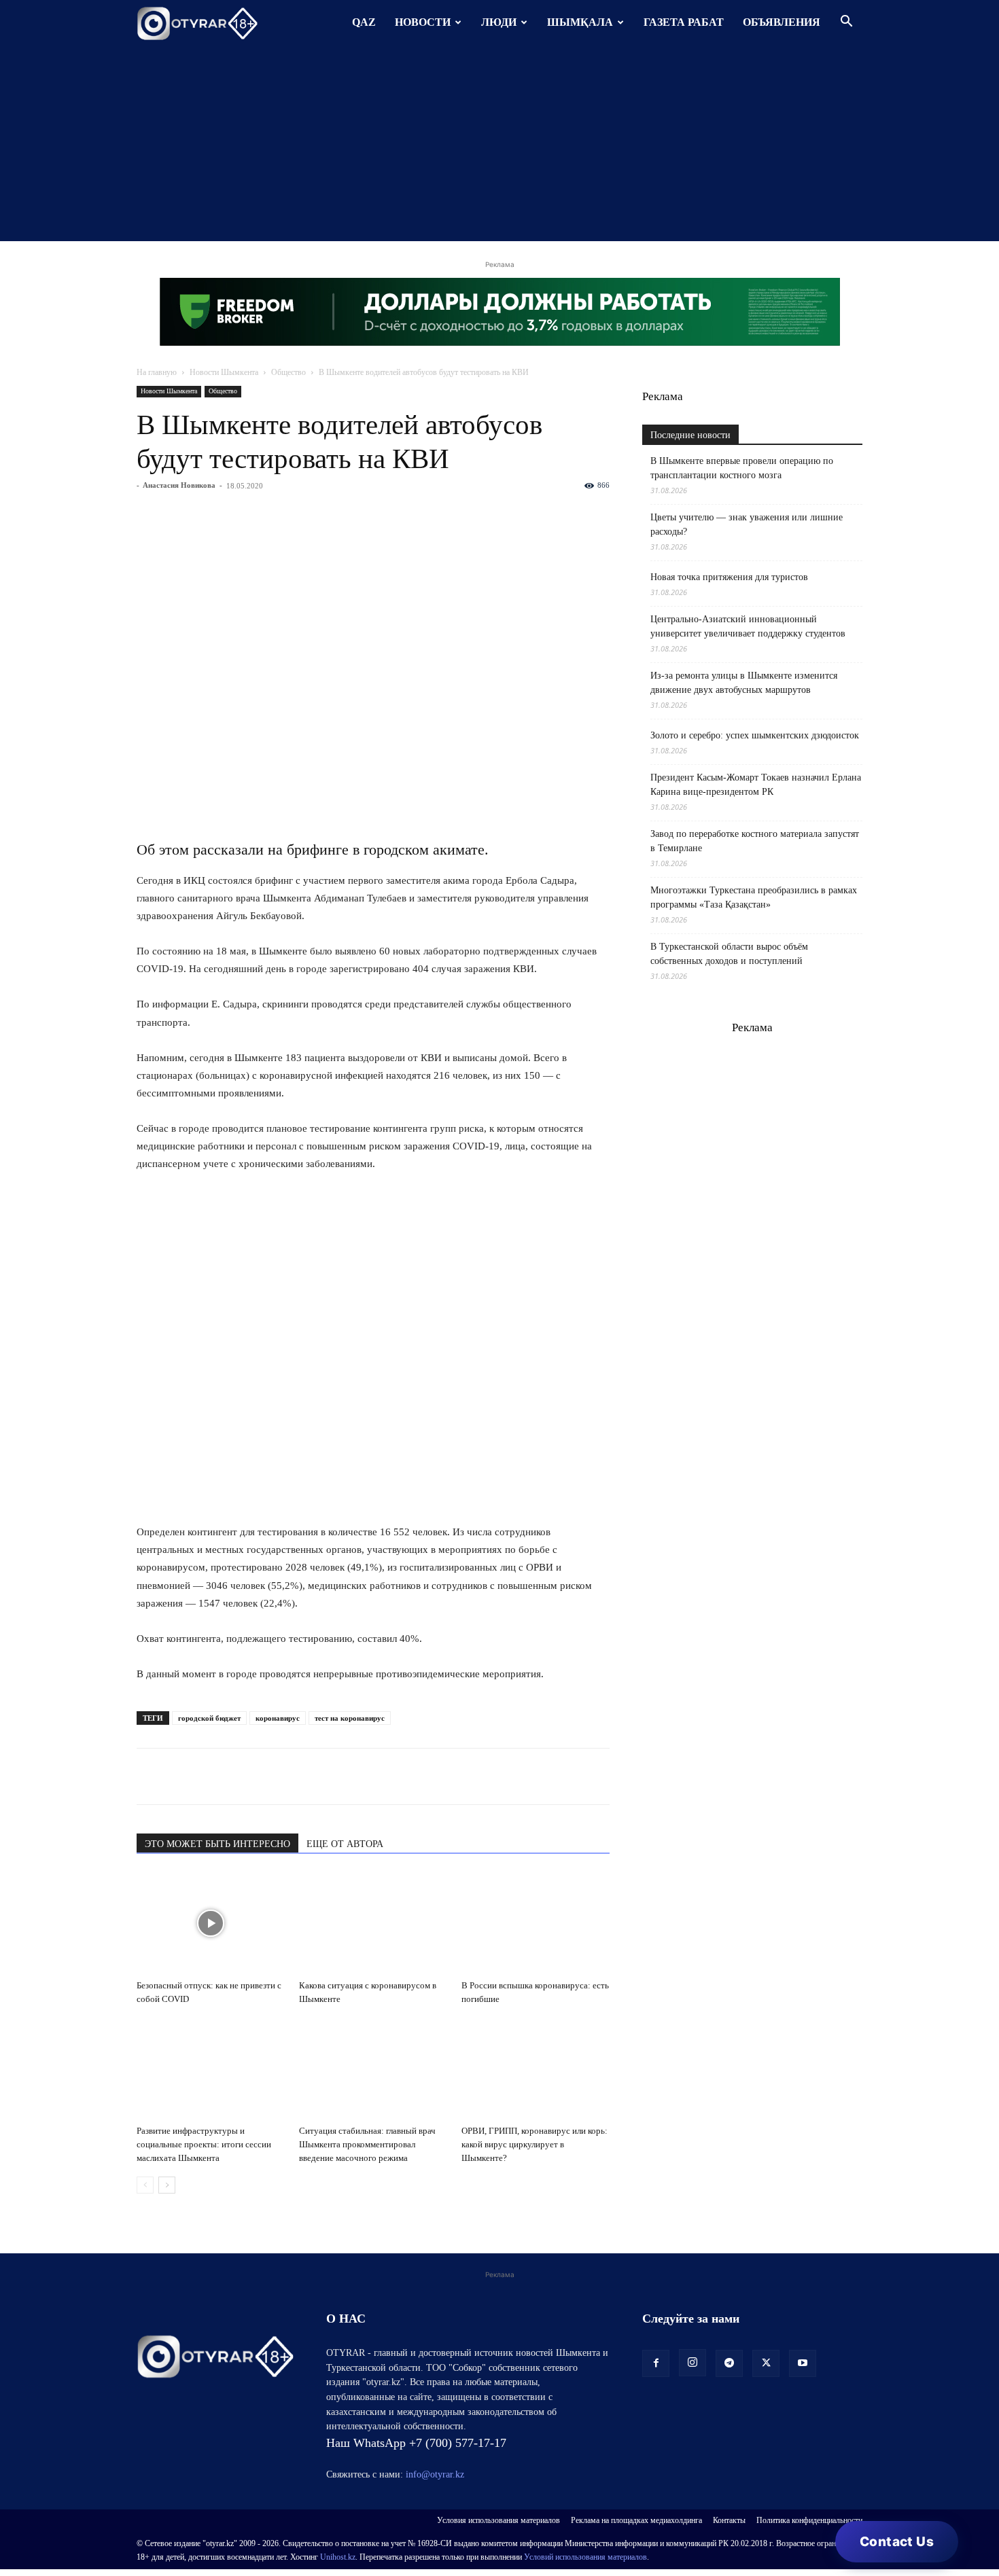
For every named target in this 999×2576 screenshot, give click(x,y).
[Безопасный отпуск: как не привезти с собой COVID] (211, 1923)
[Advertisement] (500, 146)
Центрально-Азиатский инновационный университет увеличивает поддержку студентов (748, 626)
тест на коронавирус (350, 1718)
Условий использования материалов (585, 2557)
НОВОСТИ (423, 22)
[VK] (213, 1776)
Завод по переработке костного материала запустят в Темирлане (755, 841)
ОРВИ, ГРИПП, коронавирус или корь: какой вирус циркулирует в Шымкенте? (534, 2144)
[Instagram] (693, 2363)
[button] (846, 23)
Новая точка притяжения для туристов (729, 577)
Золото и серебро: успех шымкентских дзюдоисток (755, 735)
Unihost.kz (338, 2557)
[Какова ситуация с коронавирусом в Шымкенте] (373, 1923)
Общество (288, 372)
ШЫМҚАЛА (580, 22)
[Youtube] (803, 2363)
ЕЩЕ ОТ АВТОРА (345, 1844)
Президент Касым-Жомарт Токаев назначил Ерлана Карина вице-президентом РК (756, 785)
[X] (275, 1776)
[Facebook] (244, 1776)
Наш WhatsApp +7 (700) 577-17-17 (416, 2443)
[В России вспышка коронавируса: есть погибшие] (536, 1923)
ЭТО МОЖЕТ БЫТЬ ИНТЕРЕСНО (217, 1844)
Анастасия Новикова (179, 485)
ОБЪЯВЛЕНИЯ (782, 22)
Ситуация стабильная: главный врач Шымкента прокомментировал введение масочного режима (367, 2144)
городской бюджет (209, 1718)
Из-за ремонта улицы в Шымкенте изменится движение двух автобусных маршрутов (744, 683)
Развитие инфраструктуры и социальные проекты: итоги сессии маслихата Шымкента (204, 2144)
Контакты (729, 2520)
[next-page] (167, 2185)
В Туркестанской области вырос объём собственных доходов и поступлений (729, 954)
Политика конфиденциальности (809, 2520)
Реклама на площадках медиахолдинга (636, 2520)
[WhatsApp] (150, 1776)
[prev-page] (145, 2185)
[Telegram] (181, 1776)
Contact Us (897, 2542)
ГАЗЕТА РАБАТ (684, 22)
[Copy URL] (306, 1776)
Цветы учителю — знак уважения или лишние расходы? (747, 524)
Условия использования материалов (498, 2520)
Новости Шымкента (224, 372)
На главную (157, 372)
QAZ (364, 22)
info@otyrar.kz (435, 2474)
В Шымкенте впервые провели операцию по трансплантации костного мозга (742, 468)
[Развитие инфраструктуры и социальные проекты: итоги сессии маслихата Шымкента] (211, 2069)
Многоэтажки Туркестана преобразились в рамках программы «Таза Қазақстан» (754, 897)
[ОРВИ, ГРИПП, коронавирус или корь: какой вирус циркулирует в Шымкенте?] (536, 2069)
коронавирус (278, 1718)
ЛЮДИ (499, 22)
